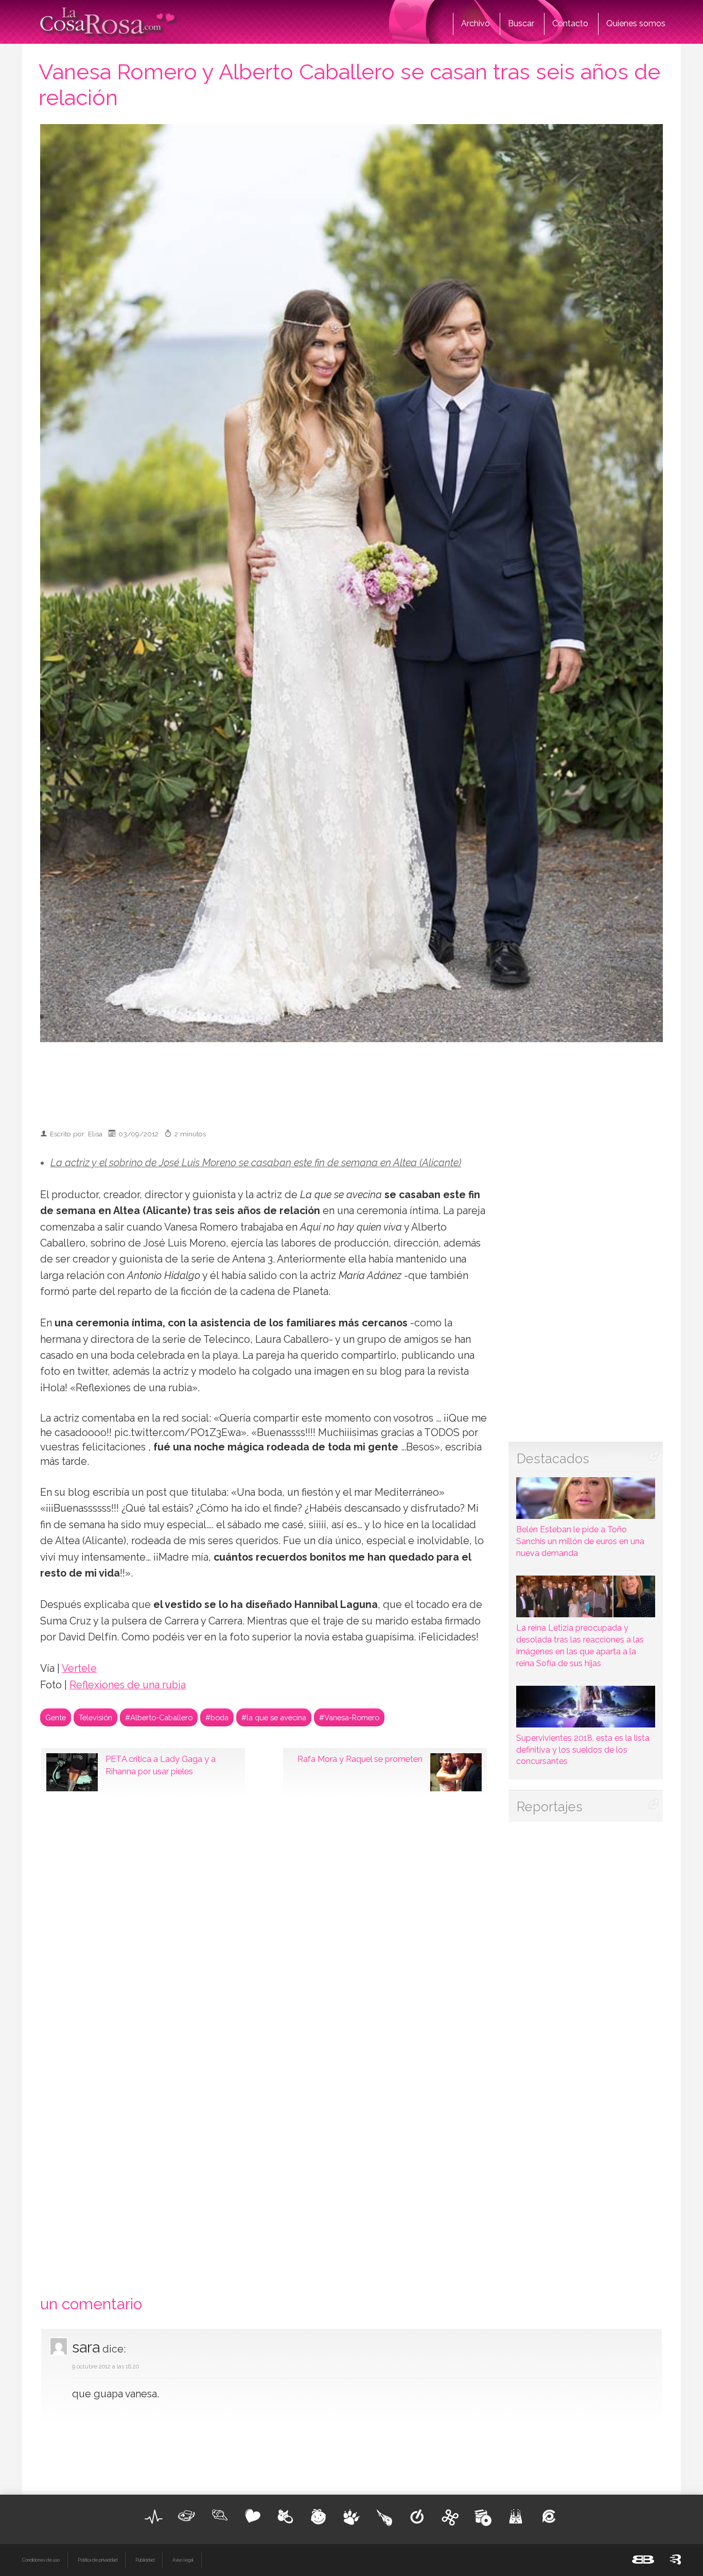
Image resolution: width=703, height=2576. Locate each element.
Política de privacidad (98, 2560)
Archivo (476, 23)
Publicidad (145, 2560)
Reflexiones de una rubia (128, 1685)
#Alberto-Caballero (159, 1717)
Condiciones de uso (41, 2560)
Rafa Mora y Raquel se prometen (360, 1759)
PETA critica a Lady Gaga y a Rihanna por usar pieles (161, 1765)
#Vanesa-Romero (349, 1717)
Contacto (570, 23)
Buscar (521, 23)
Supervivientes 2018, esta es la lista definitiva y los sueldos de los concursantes (583, 1750)
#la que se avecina (274, 1717)
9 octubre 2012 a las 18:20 (106, 2367)
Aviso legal (183, 2560)
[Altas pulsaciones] (154, 2517)
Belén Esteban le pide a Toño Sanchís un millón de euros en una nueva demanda (580, 1541)
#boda (217, 1717)
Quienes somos (636, 23)
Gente (56, 1717)
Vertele (79, 1669)
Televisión (95, 1717)
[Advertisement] (351, 1081)
